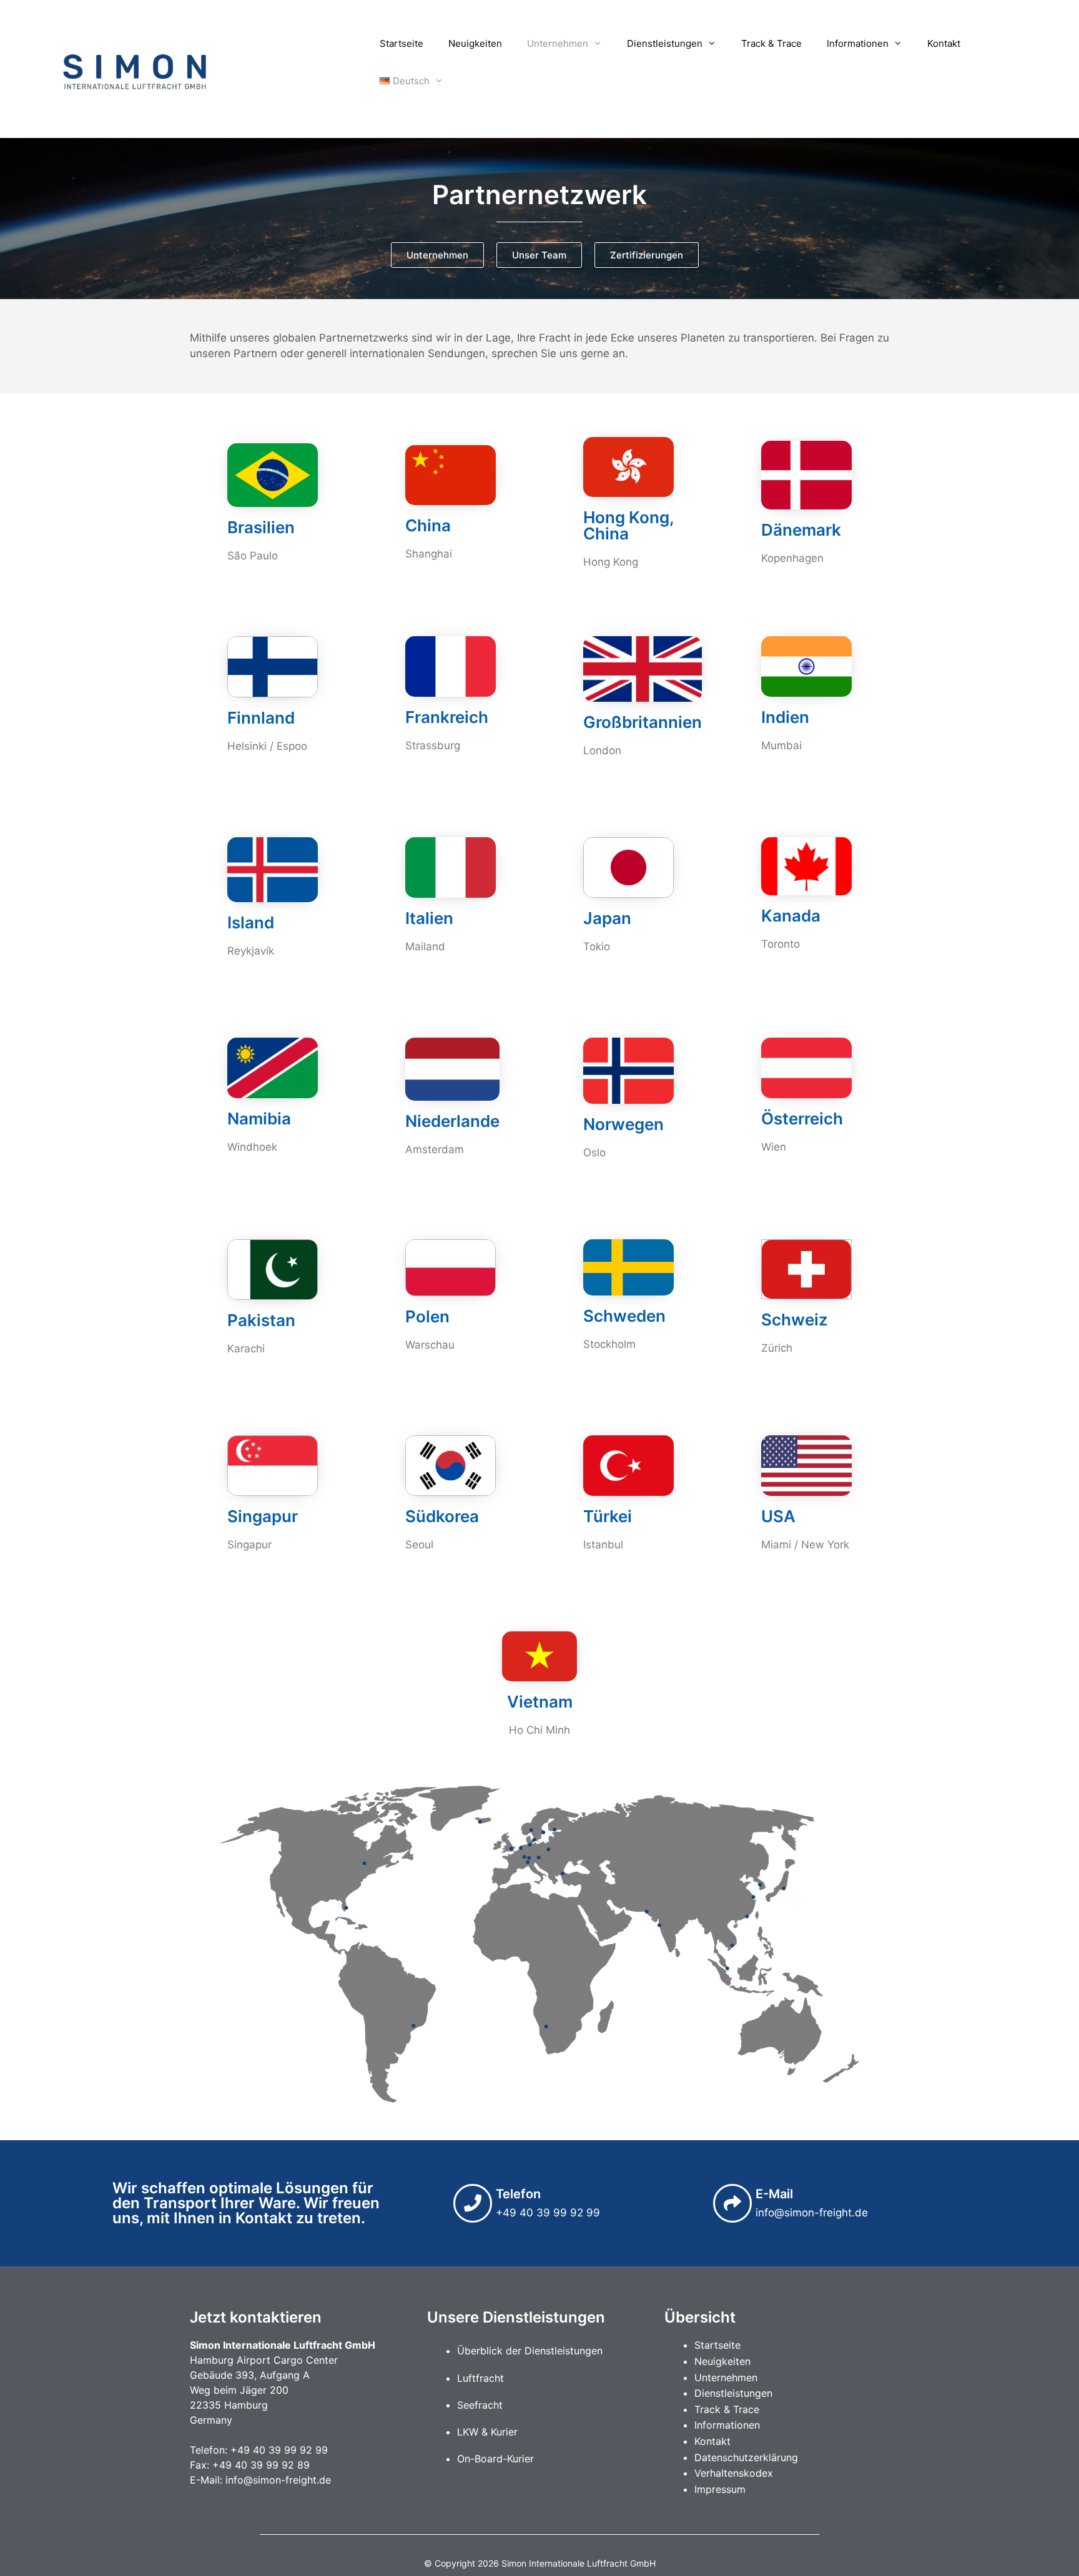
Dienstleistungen (665, 43)
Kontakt (944, 43)
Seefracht (480, 2405)
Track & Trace (771, 43)
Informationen (858, 43)
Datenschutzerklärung (746, 2457)
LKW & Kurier (487, 2432)
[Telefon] (473, 2203)
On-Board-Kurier (495, 2459)
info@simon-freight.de (278, 2480)
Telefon (518, 2194)
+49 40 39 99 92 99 (279, 2450)
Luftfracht (480, 2378)
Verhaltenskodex (734, 2473)
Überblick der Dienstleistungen (530, 2351)
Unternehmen (558, 43)
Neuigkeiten (475, 43)
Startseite (402, 43)
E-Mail (774, 2194)
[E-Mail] (732, 2203)
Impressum (720, 2489)
